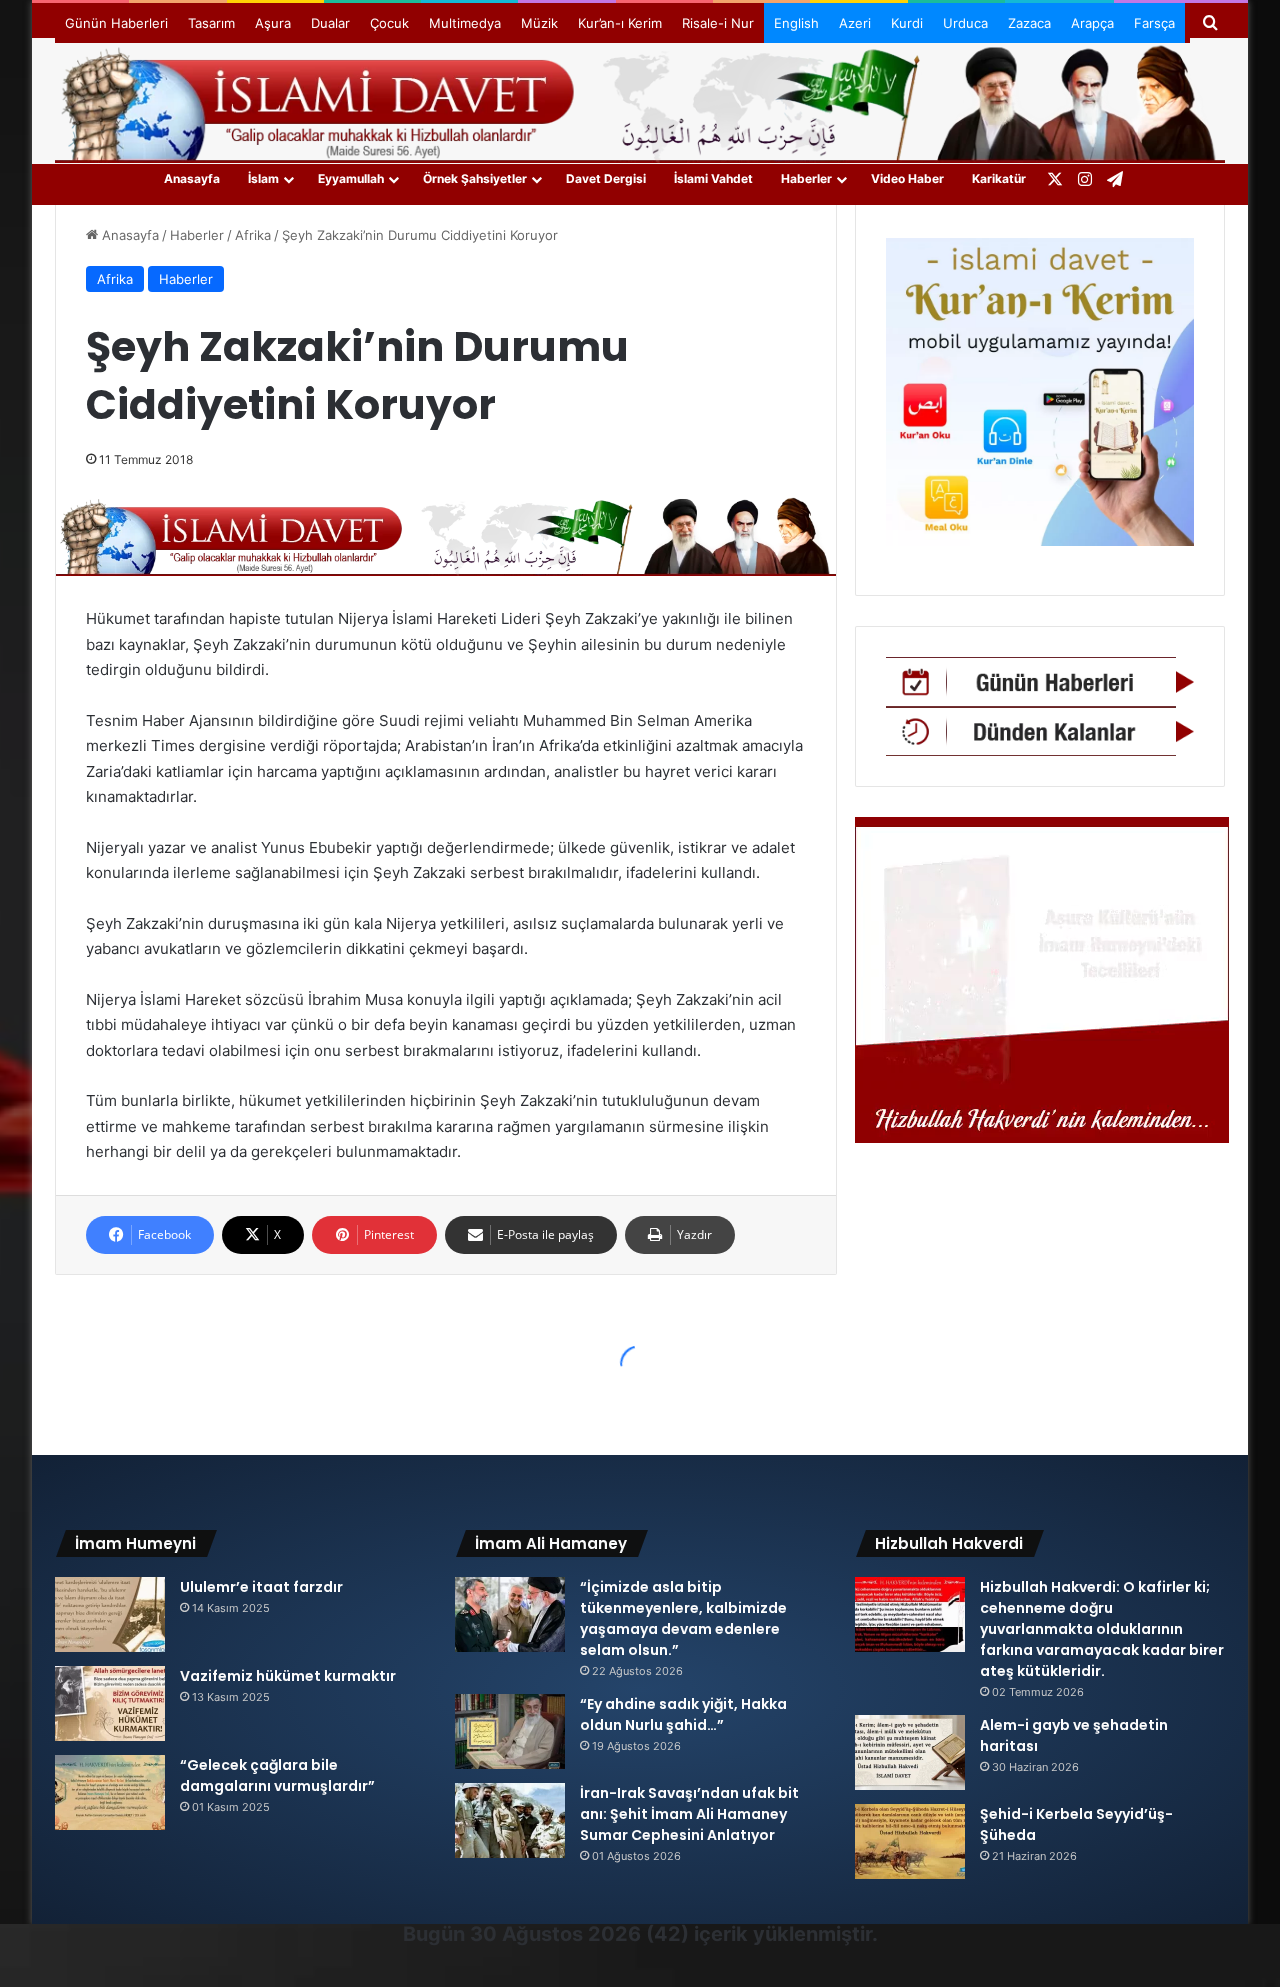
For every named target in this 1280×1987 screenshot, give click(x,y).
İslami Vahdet (713, 178)
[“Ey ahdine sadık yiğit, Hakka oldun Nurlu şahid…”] (510, 1731)
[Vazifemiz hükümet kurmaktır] (110, 1703)
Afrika (253, 235)
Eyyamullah (351, 178)
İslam (263, 178)
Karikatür (999, 178)
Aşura (273, 23)
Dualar (330, 23)
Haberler (806, 178)
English (796, 23)
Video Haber (907, 178)
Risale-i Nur (718, 23)
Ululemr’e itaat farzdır (261, 1587)
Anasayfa (192, 178)
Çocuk (389, 23)
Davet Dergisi (606, 178)
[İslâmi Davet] (640, 100)
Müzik (539, 23)
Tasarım (211, 23)
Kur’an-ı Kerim (620, 23)
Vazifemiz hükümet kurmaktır (288, 1676)
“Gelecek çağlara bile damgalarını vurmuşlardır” (277, 1775)
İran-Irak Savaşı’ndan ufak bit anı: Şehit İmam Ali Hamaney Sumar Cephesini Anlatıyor (689, 1814)
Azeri (855, 23)
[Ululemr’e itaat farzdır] (110, 1614)
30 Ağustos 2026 (555, 1934)
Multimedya (465, 23)
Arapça (1092, 23)
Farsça (1154, 23)
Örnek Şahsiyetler (475, 178)
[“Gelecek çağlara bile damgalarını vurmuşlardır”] (110, 1792)
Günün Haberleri (116, 23)
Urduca (965, 23)
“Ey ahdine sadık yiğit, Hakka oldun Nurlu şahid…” (683, 1714)
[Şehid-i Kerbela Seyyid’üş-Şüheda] (910, 1841)
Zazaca (1029, 23)
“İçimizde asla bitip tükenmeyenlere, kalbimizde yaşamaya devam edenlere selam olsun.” (683, 1618)
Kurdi (907, 23)
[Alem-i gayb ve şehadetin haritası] (910, 1752)
